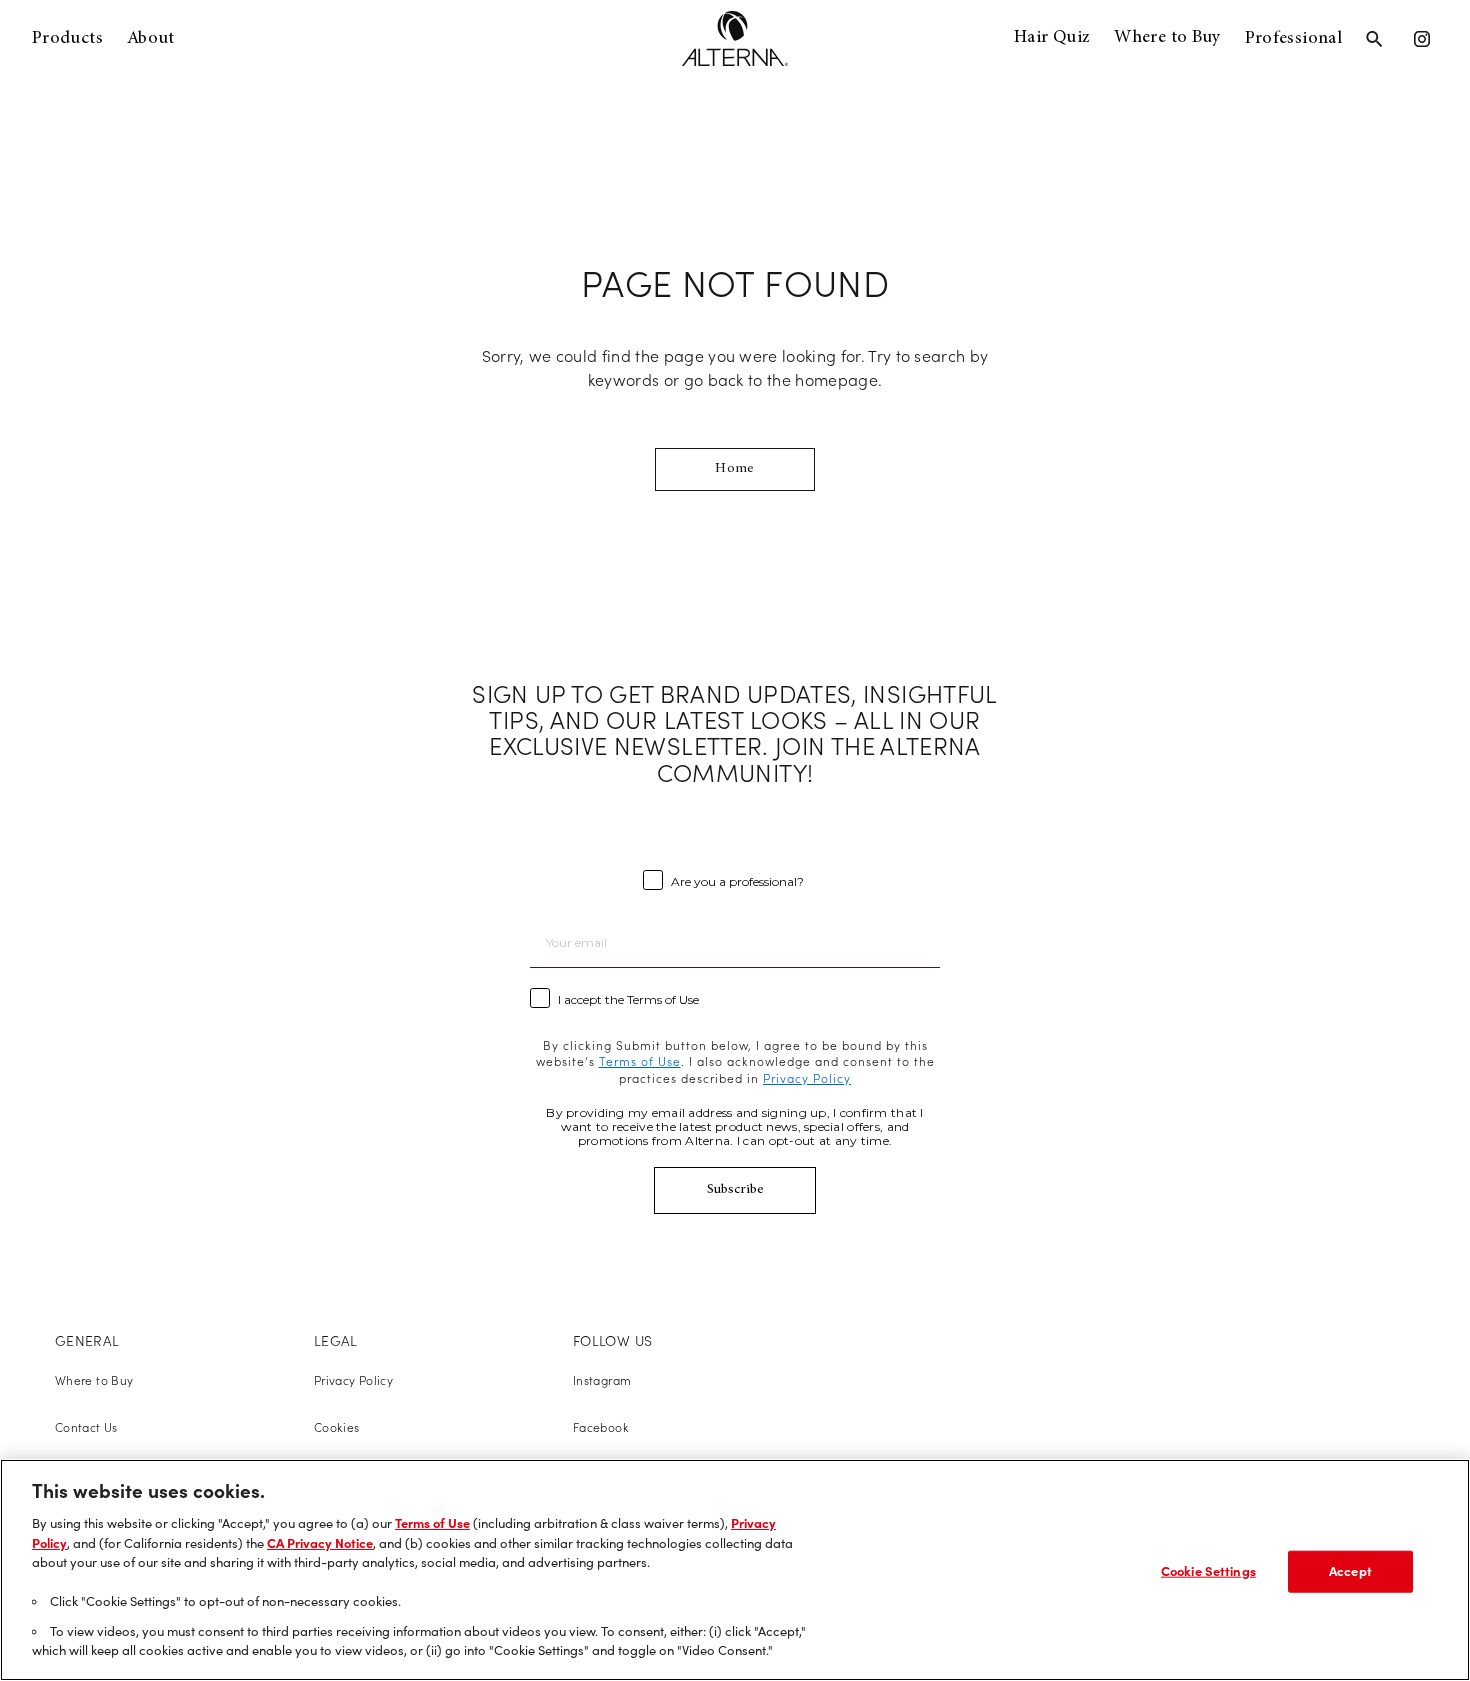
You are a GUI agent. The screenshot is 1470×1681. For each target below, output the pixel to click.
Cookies (337, 1427)
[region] (735, 1570)
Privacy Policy (353, 1380)
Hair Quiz (1052, 38)
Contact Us (86, 1427)
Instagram (602, 1380)
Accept (1350, 1571)
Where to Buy (1167, 38)
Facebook (601, 1427)
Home (734, 469)
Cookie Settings (1208, 1571)
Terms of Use (432, 1523)
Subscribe (735, 1190)
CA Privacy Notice (320, 1543)
